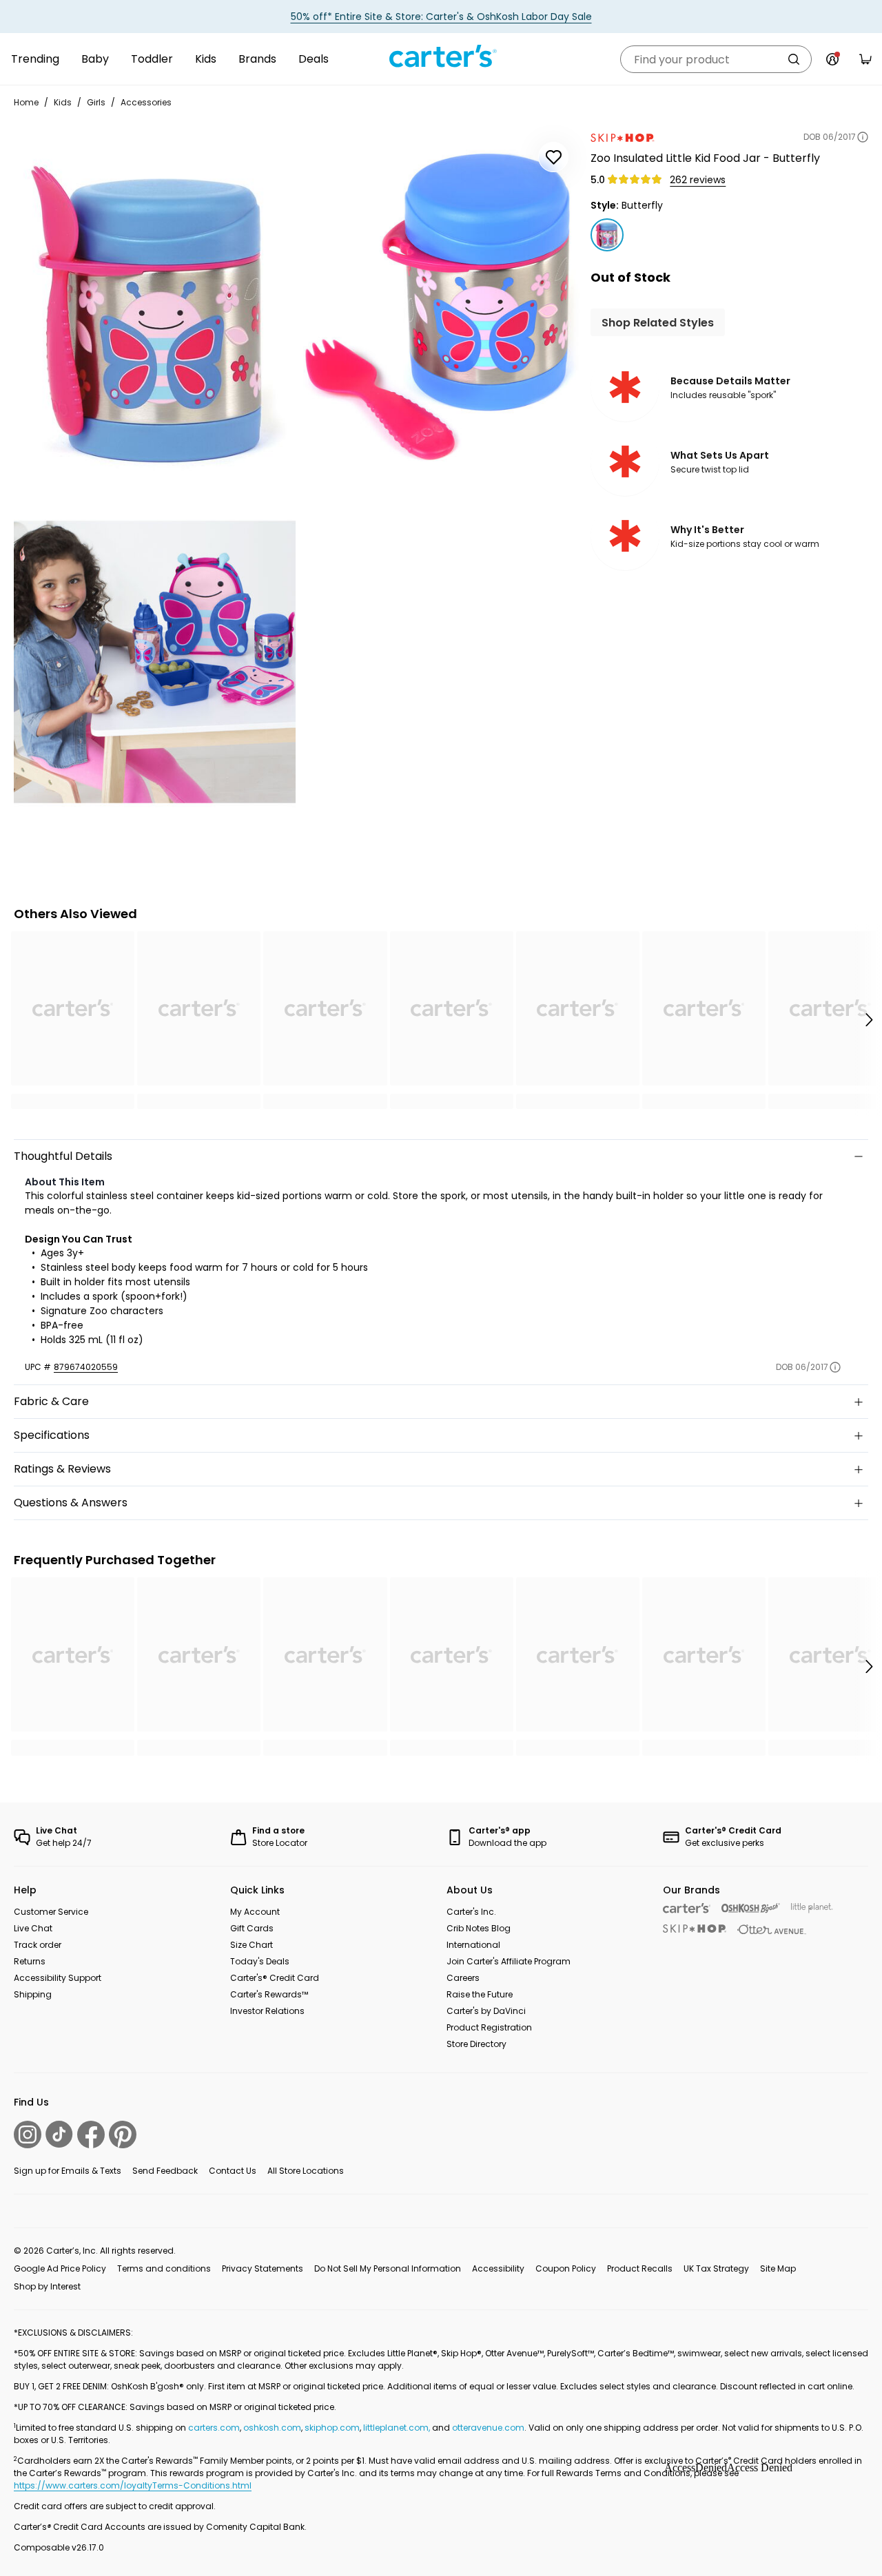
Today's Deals (260, 1961)
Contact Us (233, 2171)
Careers (463, 1978)
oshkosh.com (272, 2428)
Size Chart (252, 1945)
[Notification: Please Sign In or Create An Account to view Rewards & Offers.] (832, 59)
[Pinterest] (123, 2134)
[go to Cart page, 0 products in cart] (865, 59)
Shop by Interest (47, 2286)
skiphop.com (332, 2428)
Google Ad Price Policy (60, 2268)
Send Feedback (165, 2171)
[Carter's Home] (441, 56)
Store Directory (476, 2044)
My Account (255, 1912)
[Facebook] (91, 2134)
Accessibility (498, 2268)
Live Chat (33, 1928)
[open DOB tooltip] (863, 137)
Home (26, 102)
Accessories (146, 102)
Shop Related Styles (658, 323)
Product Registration (489, 2027)
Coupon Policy (566, 2268)
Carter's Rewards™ (269, 1994)
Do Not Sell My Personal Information (388, 2268)
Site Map (778, 2268)
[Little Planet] (812, 1908)
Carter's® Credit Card (275, 1978)
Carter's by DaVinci (486, 2011)
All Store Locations (306, 2171)
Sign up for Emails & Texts (68, 2171)
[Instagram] (28, 2134)
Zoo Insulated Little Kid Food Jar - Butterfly (705, 158)
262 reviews (698, 180)
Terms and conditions (164, 2268)
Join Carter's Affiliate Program (509, 1961)
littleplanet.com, (398, 2428)
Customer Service (51, 1912)
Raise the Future (480, 1994)
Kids (206, 59)
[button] (868, 1020)
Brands (257, 59)
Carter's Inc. (471, 1912)
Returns (30, 1961)
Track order (38, 1945)
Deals (314, 59)
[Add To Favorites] (553, 157)
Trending (35, 59)
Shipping (33, 1994)
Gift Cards (252, 1928)
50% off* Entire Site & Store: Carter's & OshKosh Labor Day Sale (441, 17)
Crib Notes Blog (479, 1928)
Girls (96, 102)
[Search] (794, 59)
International (473, 1945)
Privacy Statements (263, 2268)
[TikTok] (59, 2134)
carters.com (214, 2428)
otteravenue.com (488, 2428)
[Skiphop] (695, 1929)
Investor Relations (267, 2011)
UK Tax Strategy (716, 2268)
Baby (95, 59)
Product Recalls (640, 2268)
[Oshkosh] (751, 1908)
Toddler (152, 59)
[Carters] (687, 1908)
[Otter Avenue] (772, 1930)
